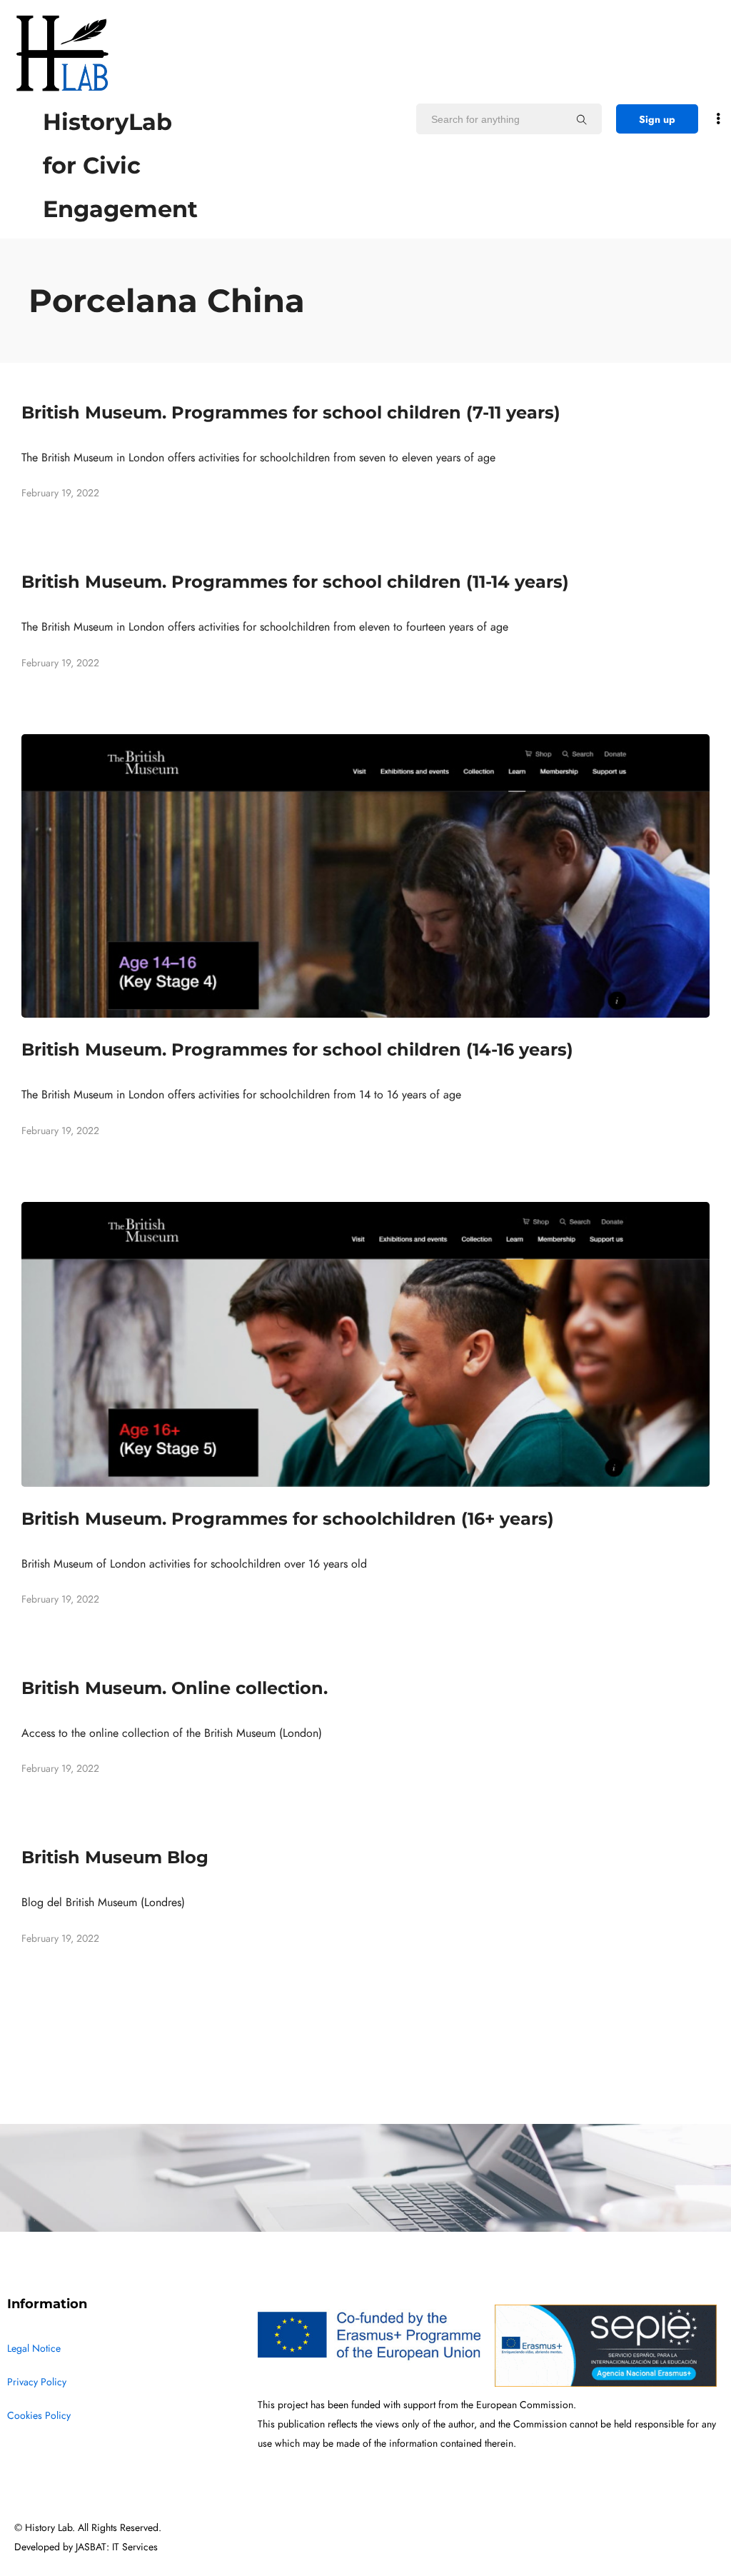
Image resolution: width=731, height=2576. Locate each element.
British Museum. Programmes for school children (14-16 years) (297, 1049)
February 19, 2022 (60, 493)
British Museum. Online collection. (175, 1688)
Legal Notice (34, 2349)
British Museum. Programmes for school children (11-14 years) (295, 582)
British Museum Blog (115, 1857)
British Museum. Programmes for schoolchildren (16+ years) (288, 1519)
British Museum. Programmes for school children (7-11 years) (291, 412)
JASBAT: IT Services (117, 2547)
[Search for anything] (582, 119)
